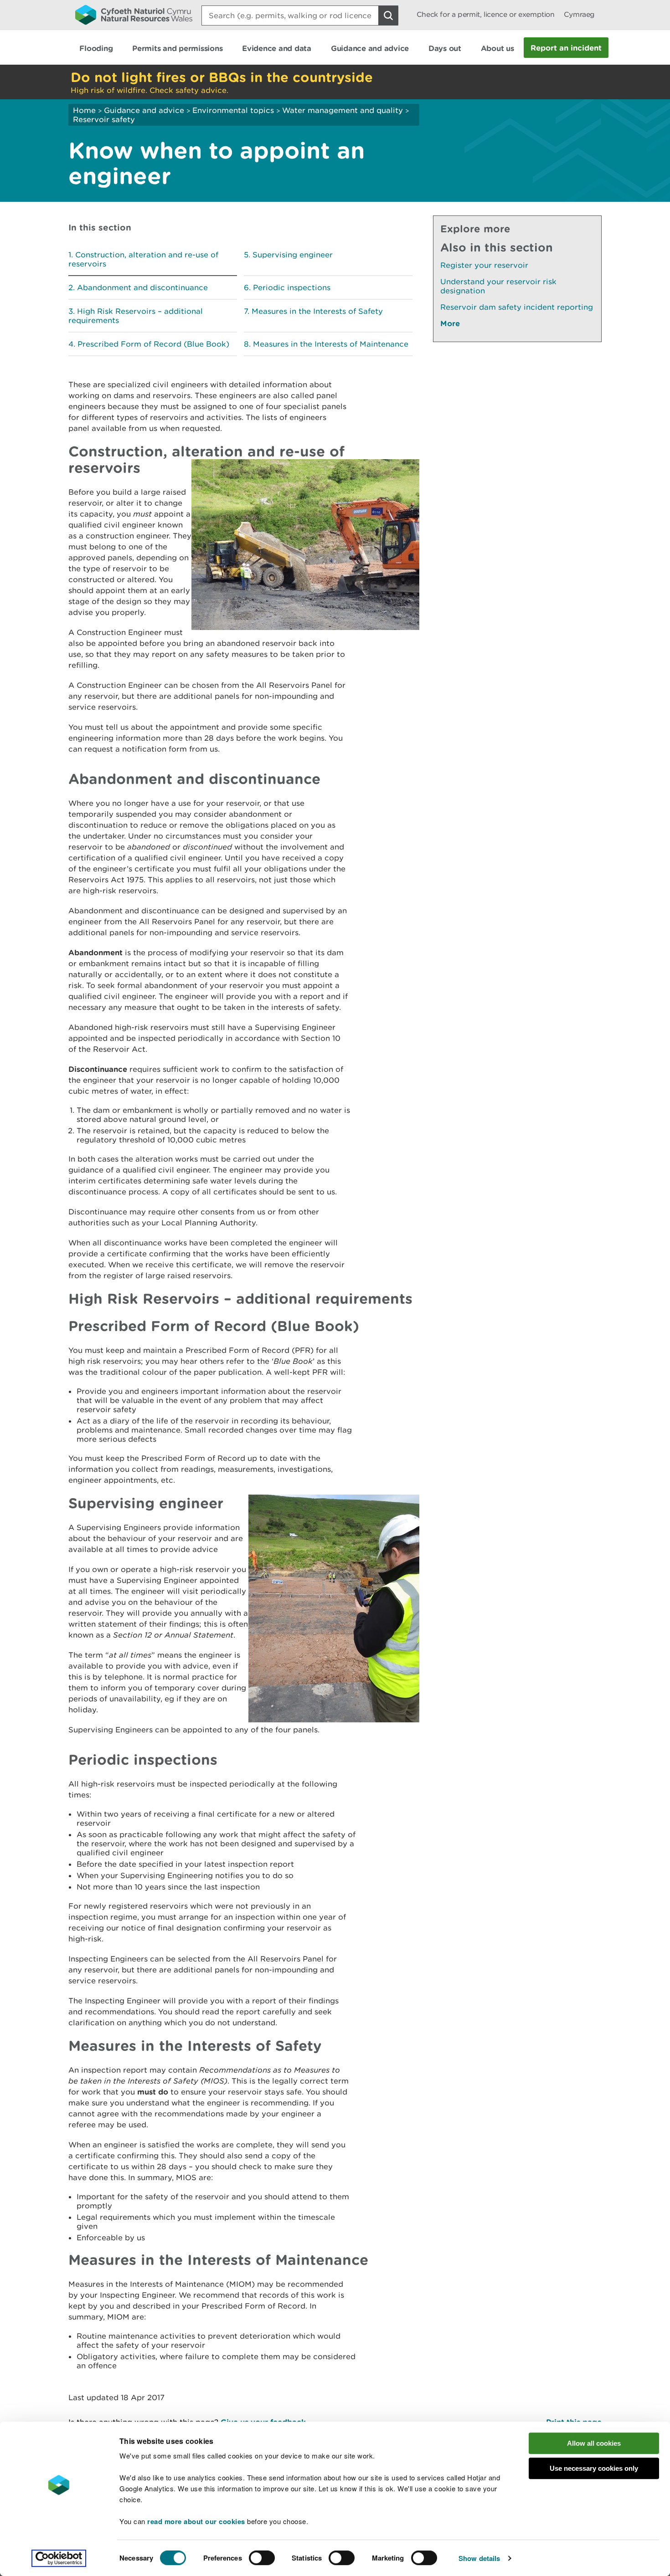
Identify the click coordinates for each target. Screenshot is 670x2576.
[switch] (262, 2558)
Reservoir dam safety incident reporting (517, 307)
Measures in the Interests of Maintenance (331, 344)
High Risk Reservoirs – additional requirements (136, 316)
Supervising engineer (293, 255)
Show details (479, 2558)
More (450, 323)
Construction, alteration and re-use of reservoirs (143, 259)
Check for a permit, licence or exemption (486, 14)
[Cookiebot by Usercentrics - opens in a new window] (59, 2558)
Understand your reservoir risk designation (498, 286)
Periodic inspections (292, 287)
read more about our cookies (196, 2521)
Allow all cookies (594, 2443)
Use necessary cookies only (594, 2468)
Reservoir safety (104, 119)
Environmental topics (233, 110)
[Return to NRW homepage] (134, 15)
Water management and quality (343, 110)
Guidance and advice (144, 110)
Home (84, 110)
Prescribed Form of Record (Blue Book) (153, 344)
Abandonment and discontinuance (142, 287)
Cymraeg (579, 14)
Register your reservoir (484, 265)
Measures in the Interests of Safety (317, 311)
